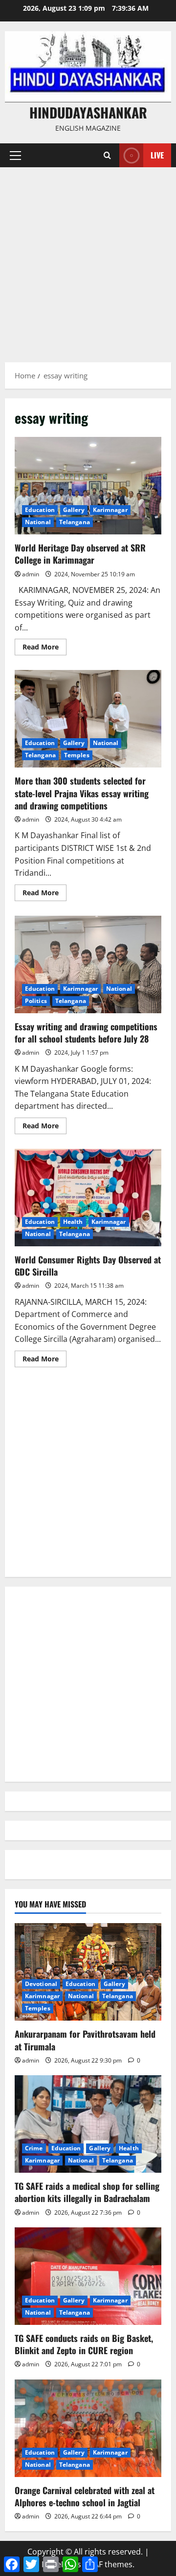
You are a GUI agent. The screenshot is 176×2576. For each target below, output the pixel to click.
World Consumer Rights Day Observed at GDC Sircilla (88, 1198)
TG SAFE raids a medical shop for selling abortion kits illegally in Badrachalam (87, 2192)
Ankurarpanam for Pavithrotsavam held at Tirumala (85, 2040)
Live (157, 155)
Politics (36, 1001)
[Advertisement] (88, 260)
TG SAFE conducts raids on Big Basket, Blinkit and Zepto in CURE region (84, 2344)
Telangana (75, 522)
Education (40, 510)
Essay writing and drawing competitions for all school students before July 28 (88, 964)
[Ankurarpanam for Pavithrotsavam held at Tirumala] (88, 1972)
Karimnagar (110, 510)
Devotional (41, 1984)
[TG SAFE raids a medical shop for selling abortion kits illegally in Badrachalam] (88, 2124)
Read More (44, 649)
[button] (15, 156)
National (38, 522)
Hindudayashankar (88, 112)
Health (73, 1222)
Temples (77, 755)
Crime (34, 2148)
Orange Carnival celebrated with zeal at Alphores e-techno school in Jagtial (85, 2496)
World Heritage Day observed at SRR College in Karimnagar (88, 486)
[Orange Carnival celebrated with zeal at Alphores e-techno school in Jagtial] (88, 2428)
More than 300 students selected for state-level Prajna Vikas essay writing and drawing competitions (88, 719)
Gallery (74, 510)
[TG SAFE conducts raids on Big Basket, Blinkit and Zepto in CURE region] (88, 2276)
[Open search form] (107, 155)
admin (31, 574)
